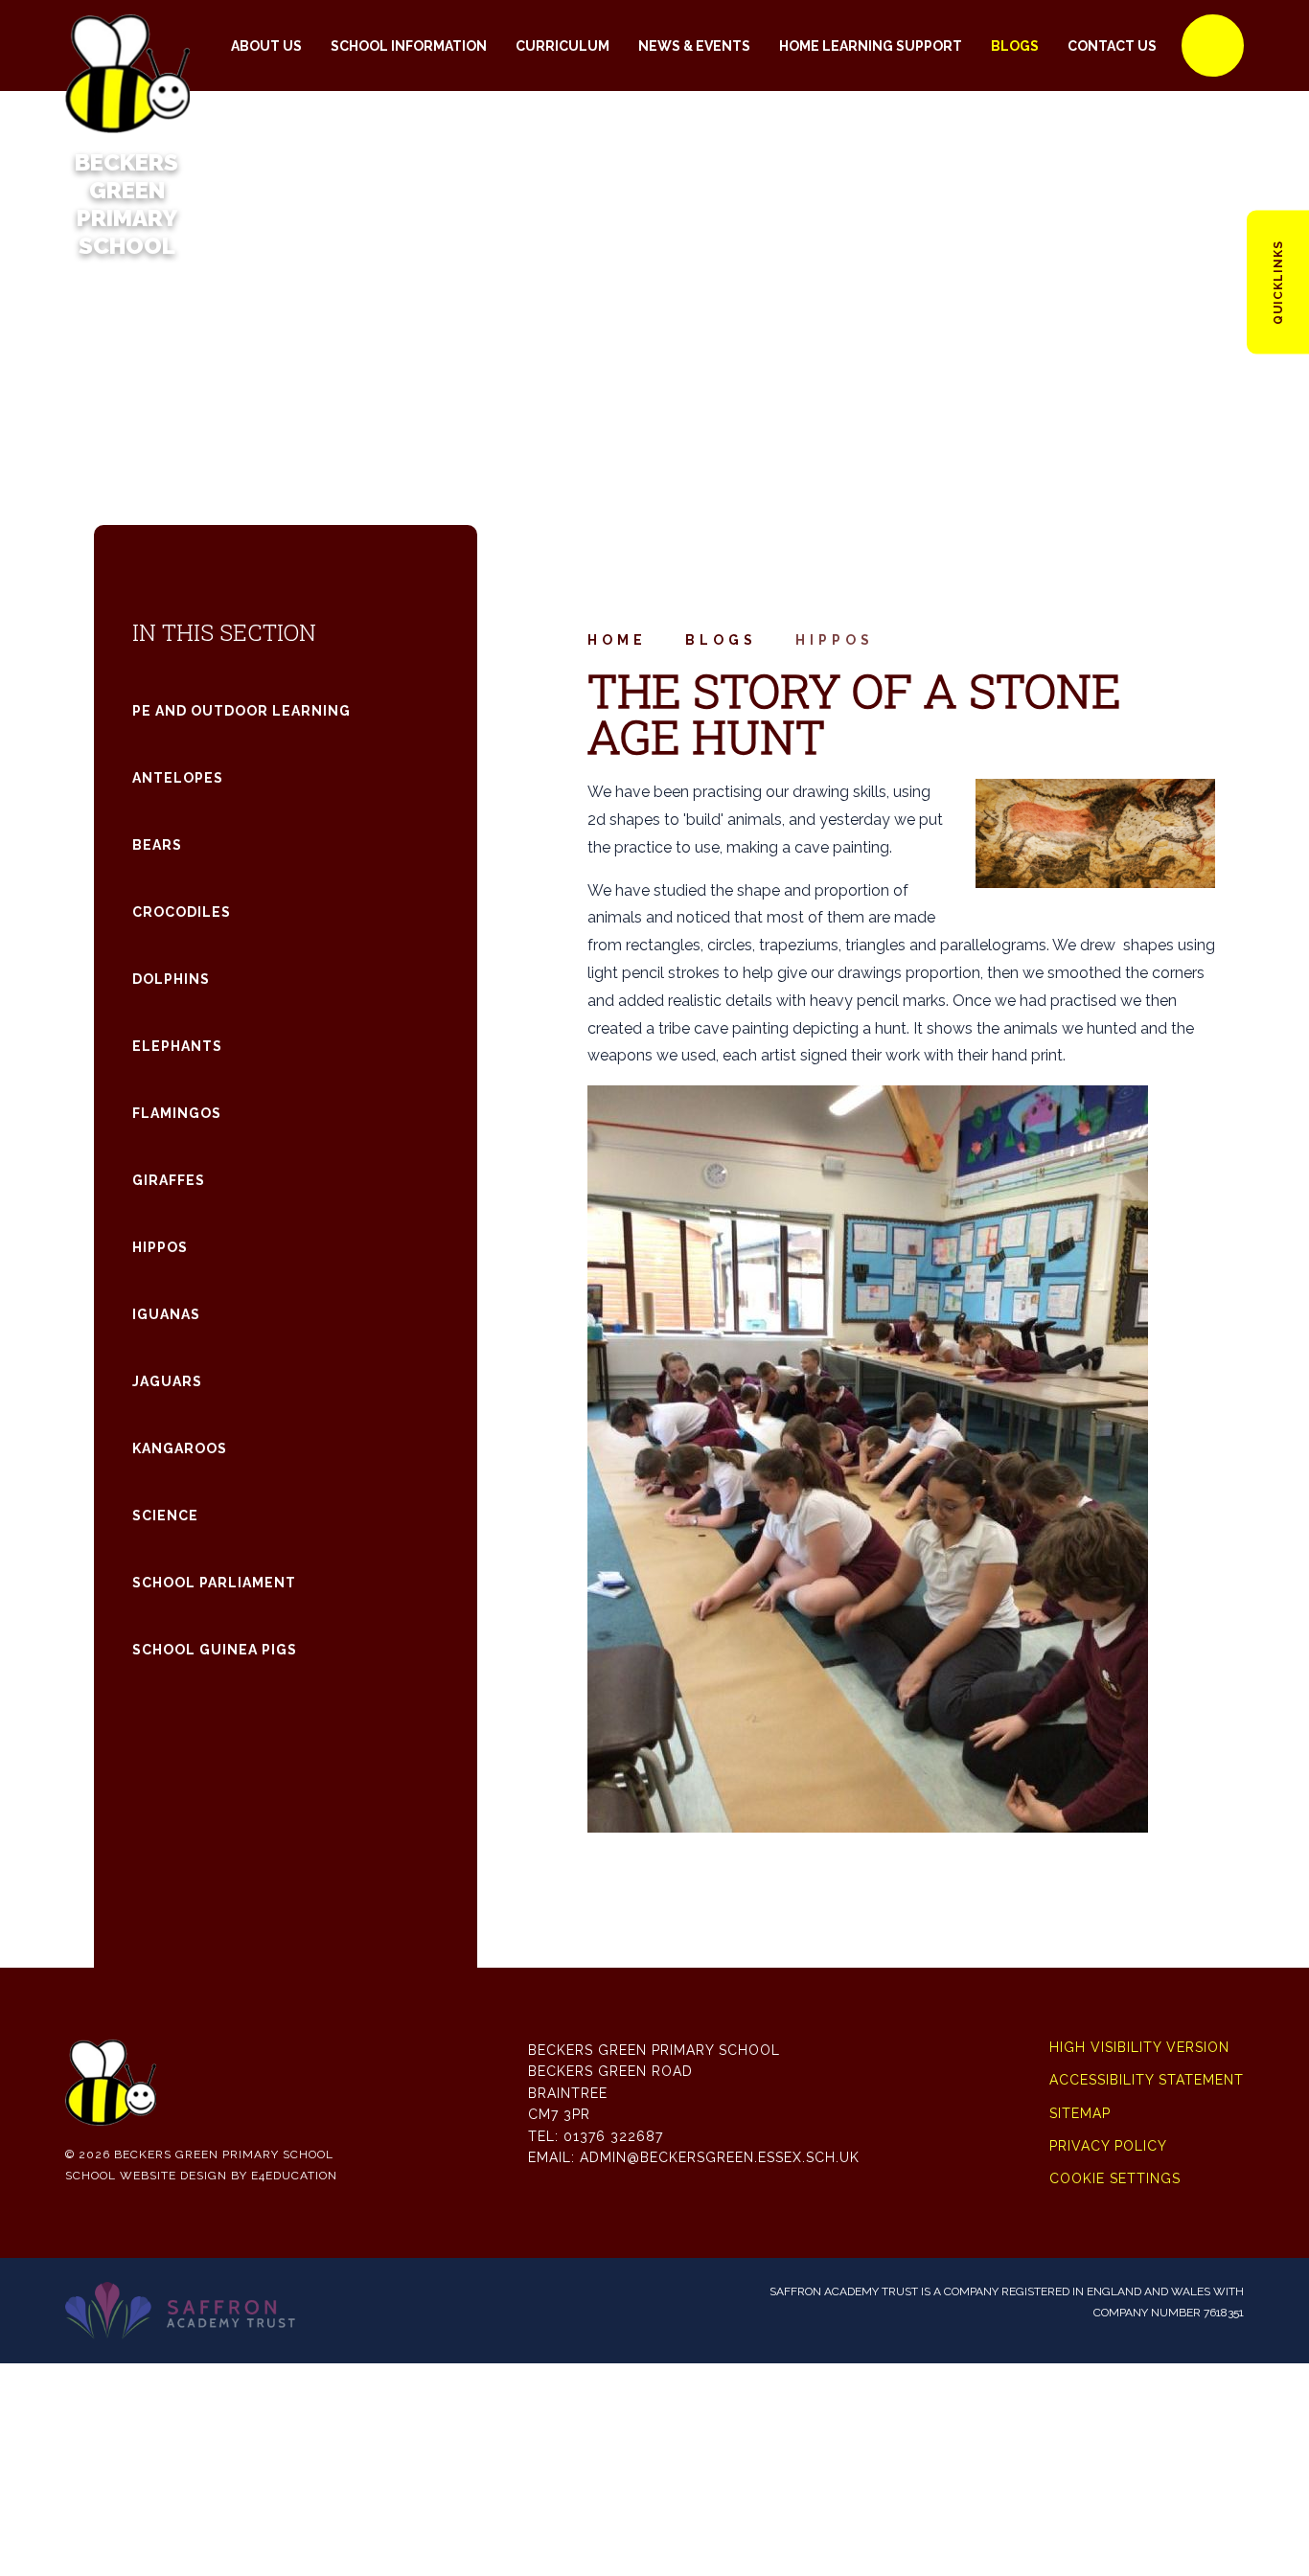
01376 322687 (613, 2136)
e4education (294, 2176)
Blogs (721, 640)
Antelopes (178, 778)
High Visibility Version (1139, 2047)
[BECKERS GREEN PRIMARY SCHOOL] (126, 46)
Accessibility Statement (1147, 2080)
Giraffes (169, 1180)
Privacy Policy (1108, 2146)
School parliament (214, 1583)
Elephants (177, 1046)
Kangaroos (180, 1448)
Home (617, 640)
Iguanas (166, 1314)
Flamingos (177, 1113)
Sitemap (1080, 2113)
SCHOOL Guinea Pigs (215, 1650)
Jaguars (167, 1381)
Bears (157, 845)
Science (165, 1516)
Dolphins (171, 979)
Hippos (835, 640)
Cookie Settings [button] (1115, 2178)
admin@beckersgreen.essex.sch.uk (720, 2157)
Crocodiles (182, 912)
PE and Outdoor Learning (241, 711)
